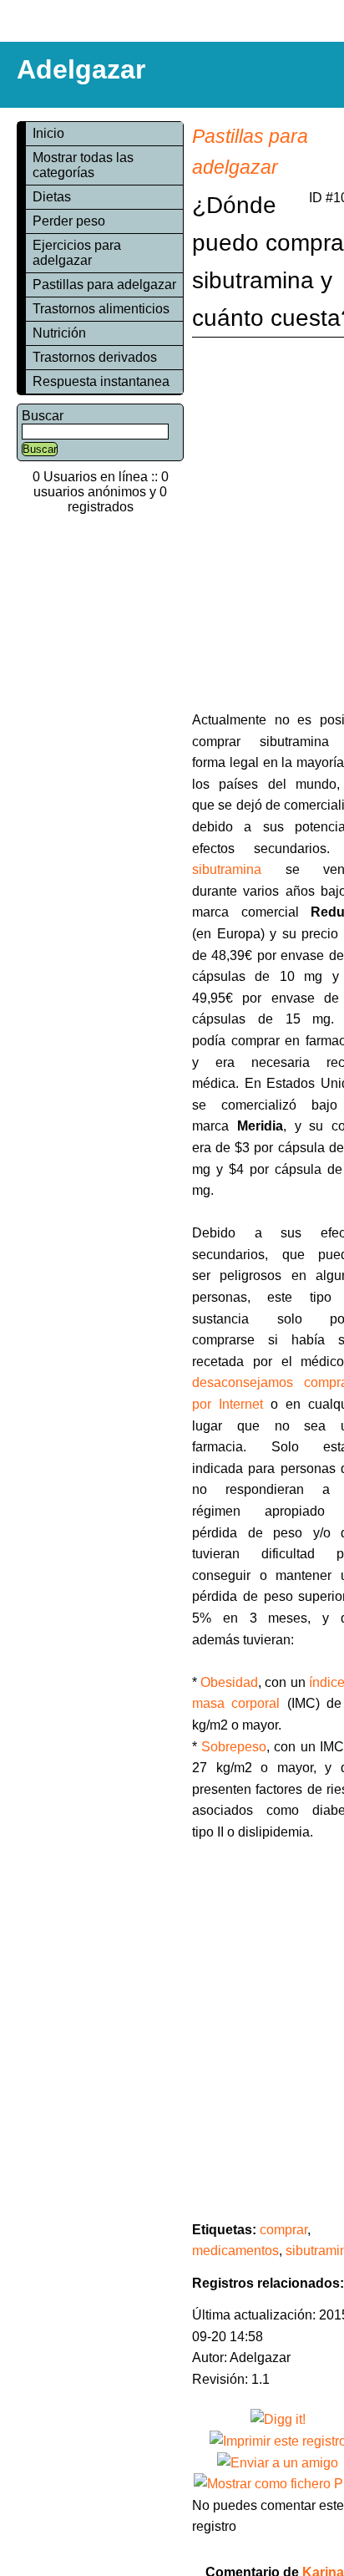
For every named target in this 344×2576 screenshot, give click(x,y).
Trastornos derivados (95, 357)
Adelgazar (81, 69)
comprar (283, 2230)
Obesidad (229, 1682)
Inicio (48, 133)
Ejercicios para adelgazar (77, 253)
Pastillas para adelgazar (104, 285)
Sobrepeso (234, 1747)
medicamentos (235, 2251)
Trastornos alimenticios (101, 309)
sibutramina (227, 869)
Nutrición (59, 333)
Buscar (43, 416)
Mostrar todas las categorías (83, 165)
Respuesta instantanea (101, 381)
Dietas (52, 197)
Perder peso (69, 221)
